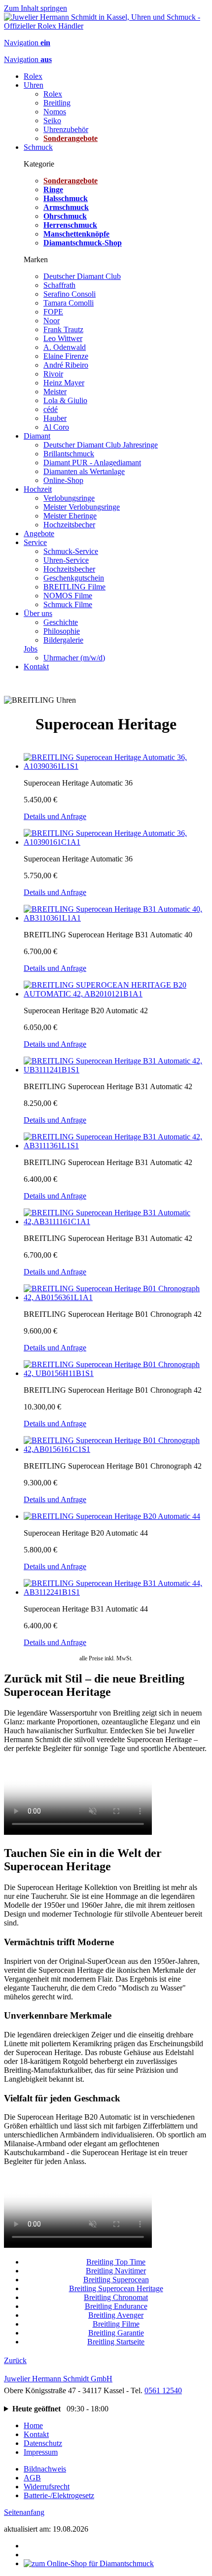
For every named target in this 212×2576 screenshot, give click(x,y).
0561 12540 (163, 2390)
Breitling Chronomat (116, 2297)
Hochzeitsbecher (69, 525)
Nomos (55, 112)
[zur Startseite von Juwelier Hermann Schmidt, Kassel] (106, 26)
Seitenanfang (24, 2512)
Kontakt (36, 667)
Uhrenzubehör (66, 129)
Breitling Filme (116, 2324)
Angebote (39, 533)
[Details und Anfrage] (116, 766)
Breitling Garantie (116, 2333)
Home (33, 2425)
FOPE (53, 312)
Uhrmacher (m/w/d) (74, 658)
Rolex (33, 76)
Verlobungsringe (69, 498)
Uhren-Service (66, 560)
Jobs (31, 649)
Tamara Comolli (69, 303)
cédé (51, 409)
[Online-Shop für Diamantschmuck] (89, 2563)
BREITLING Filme (74, 587)
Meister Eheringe (70, 516)
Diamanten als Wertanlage (84, 471)
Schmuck (38, 147)
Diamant (37, 436)
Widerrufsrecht (47, 2487)
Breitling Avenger (116, 2315)
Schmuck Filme (68, 604)
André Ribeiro (66, 365)
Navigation (27, 43)
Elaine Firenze (66, 356)
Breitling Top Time (116, 2262)
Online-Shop (63, 480)
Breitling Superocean (116, 2280)
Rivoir (53, 374)
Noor (52, 321)
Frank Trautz (63, 329)
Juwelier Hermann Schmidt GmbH (58, 2379)
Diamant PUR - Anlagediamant (92, 463)
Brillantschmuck (69, 454)
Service (35, 542)
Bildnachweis (45, 2469)
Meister (55, 392)
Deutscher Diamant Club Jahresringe (101, 445)
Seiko (52, 120)
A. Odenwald (65, 347)
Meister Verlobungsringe (82, 507)
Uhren (34, 85)
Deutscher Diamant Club (82, 276)
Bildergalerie (63, 640)
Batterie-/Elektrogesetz (59, 2495)
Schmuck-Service (71, 551)
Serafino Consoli (70, 294)
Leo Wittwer (63, 338)
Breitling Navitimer (116, 2271)
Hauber (55, 418)
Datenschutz (43, 2443)
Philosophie (62, 631)
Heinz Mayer (64, 383)
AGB (32, 2478)
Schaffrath (59, 285)
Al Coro (56, 427)
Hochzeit (38, 489)
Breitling (57, 103)
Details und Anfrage (55, 816)
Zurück (15, 2360)
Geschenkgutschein (74, 578)
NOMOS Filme (68, 596)
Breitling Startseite (116, 2342)
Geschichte (61, 622)
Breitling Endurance (116, 2306)
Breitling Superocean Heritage (116, 2288)
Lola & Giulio (65, 400)
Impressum (41, 2452)
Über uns (38, 613)
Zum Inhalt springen (35, 8)
